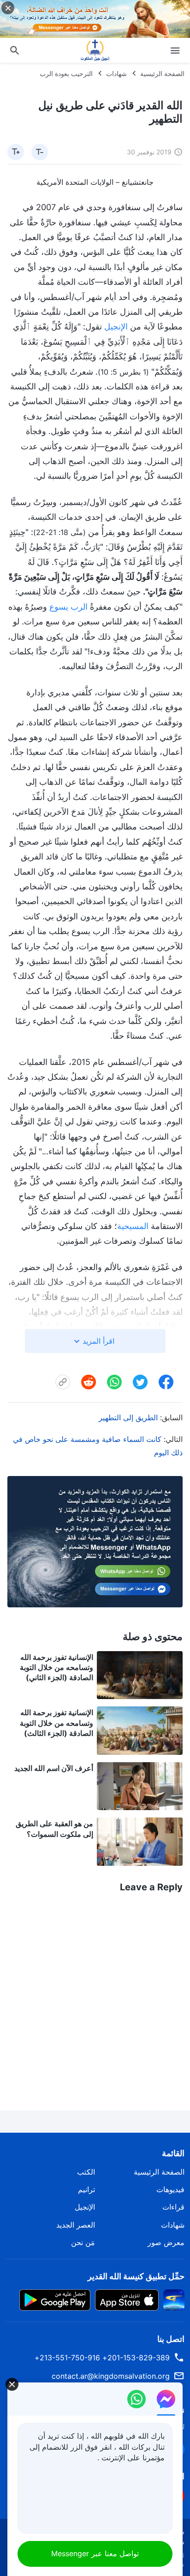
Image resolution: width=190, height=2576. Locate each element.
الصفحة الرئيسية (162, 74)
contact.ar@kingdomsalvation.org (111, 2376)
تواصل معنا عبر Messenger (95, 2553)
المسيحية (133, 1226)
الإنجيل (116, 326)
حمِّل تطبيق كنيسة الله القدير (136, 2276)
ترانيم (86, 2189)
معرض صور (166, 2242)
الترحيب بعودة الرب (66, 74)
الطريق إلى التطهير (128, 1417)
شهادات (116, 74)
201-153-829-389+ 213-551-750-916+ (102, 2358)
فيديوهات (170, 2189)
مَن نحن (83, 2242)
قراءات (173, 2207)
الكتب (86, 2172)
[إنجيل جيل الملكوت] (95, 50)
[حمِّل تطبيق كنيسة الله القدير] (174, 2299)
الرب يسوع (68, 607)
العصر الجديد (76, 2225)
